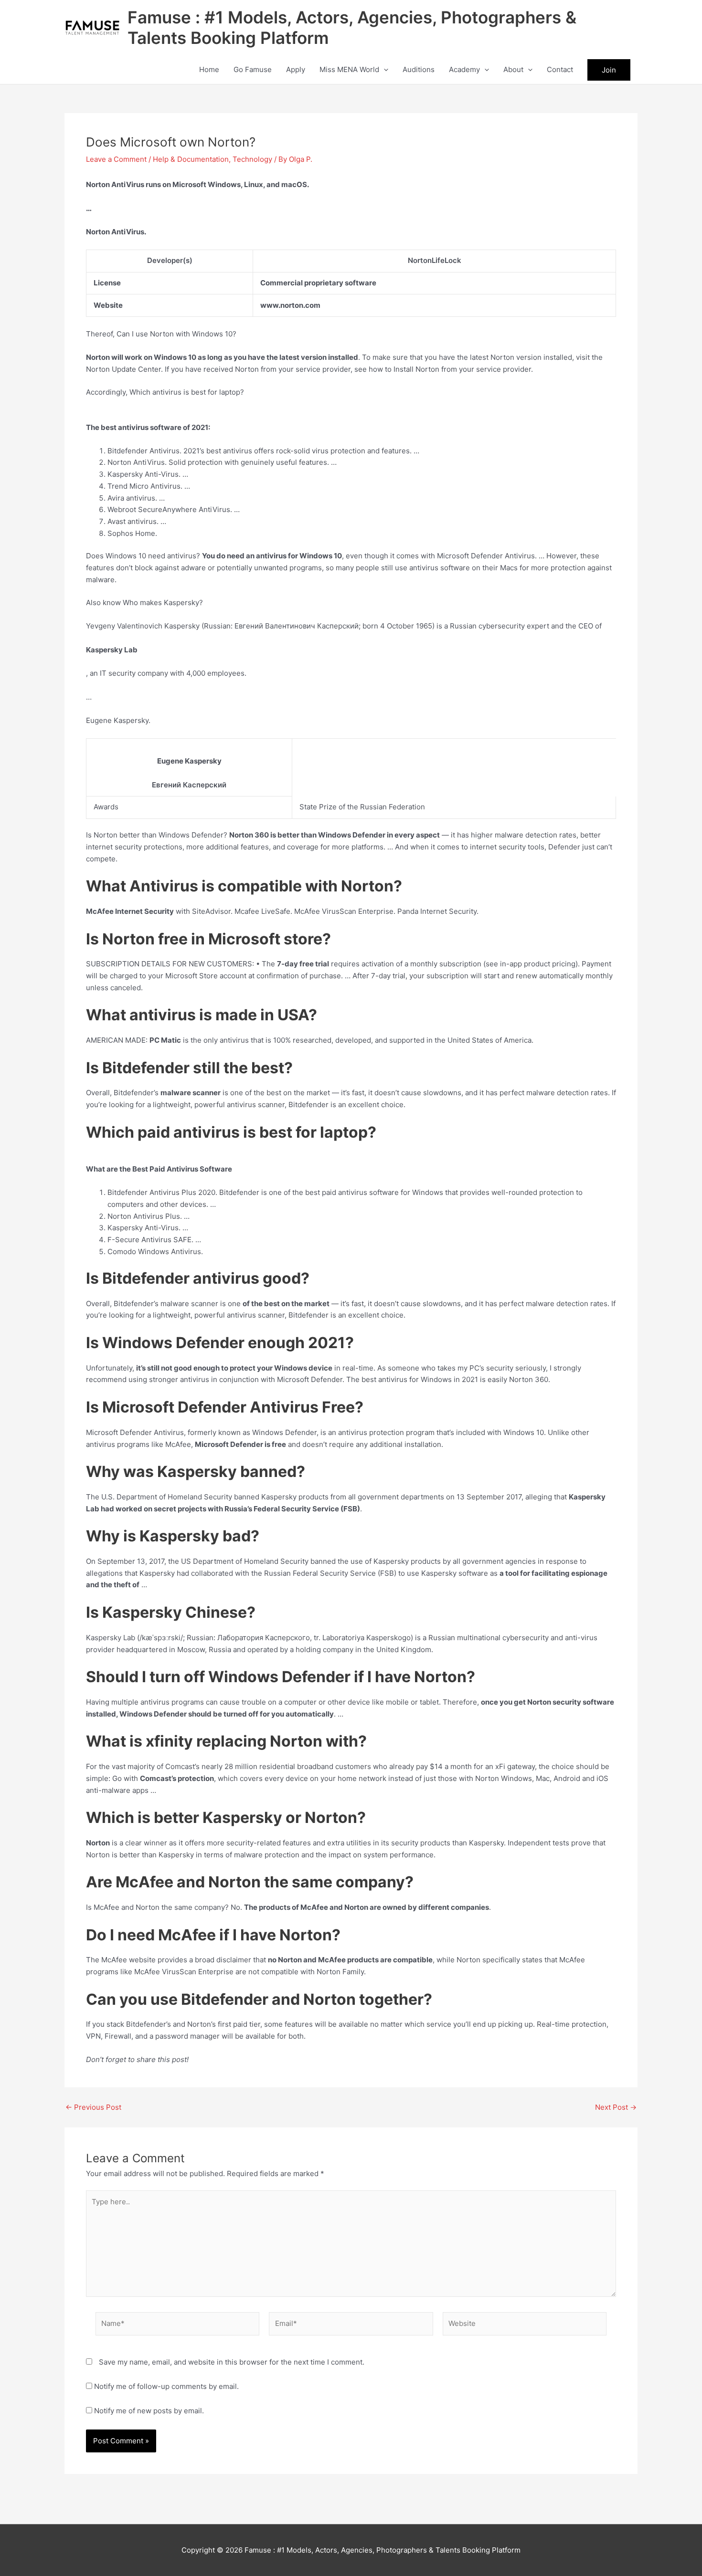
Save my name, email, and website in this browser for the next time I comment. (232, 2362)
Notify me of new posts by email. (149, 2411)
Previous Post (93, 2107)
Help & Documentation (191, 159)
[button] (384, 70)
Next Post (616, 2107)
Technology (252, 159)
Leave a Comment (116, 159)
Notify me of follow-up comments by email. (166, 2386)
